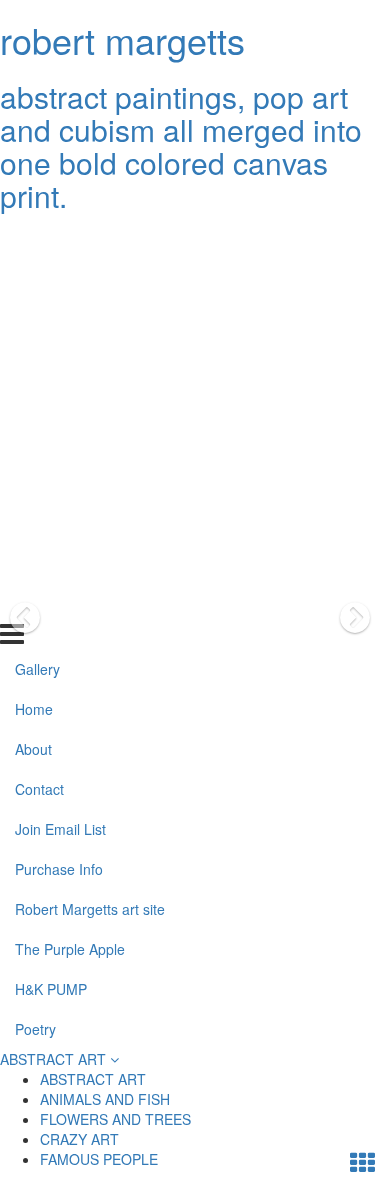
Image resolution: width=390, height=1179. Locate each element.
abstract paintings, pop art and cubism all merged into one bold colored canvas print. (181, 146)
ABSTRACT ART (55, 1059)
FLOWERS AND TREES (115, 1119)
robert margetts (122, 39)
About (33, 322)
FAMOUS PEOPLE (99, 1159)
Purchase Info (59, 442)
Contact (39, 362)
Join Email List (60, 402)
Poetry (35, 601)
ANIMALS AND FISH (105, 1099)
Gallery (37, 242)
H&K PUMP (51, 561)
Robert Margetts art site (90, 482)
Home (34, 282)
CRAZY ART (79, 1139)
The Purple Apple (70, 521)
